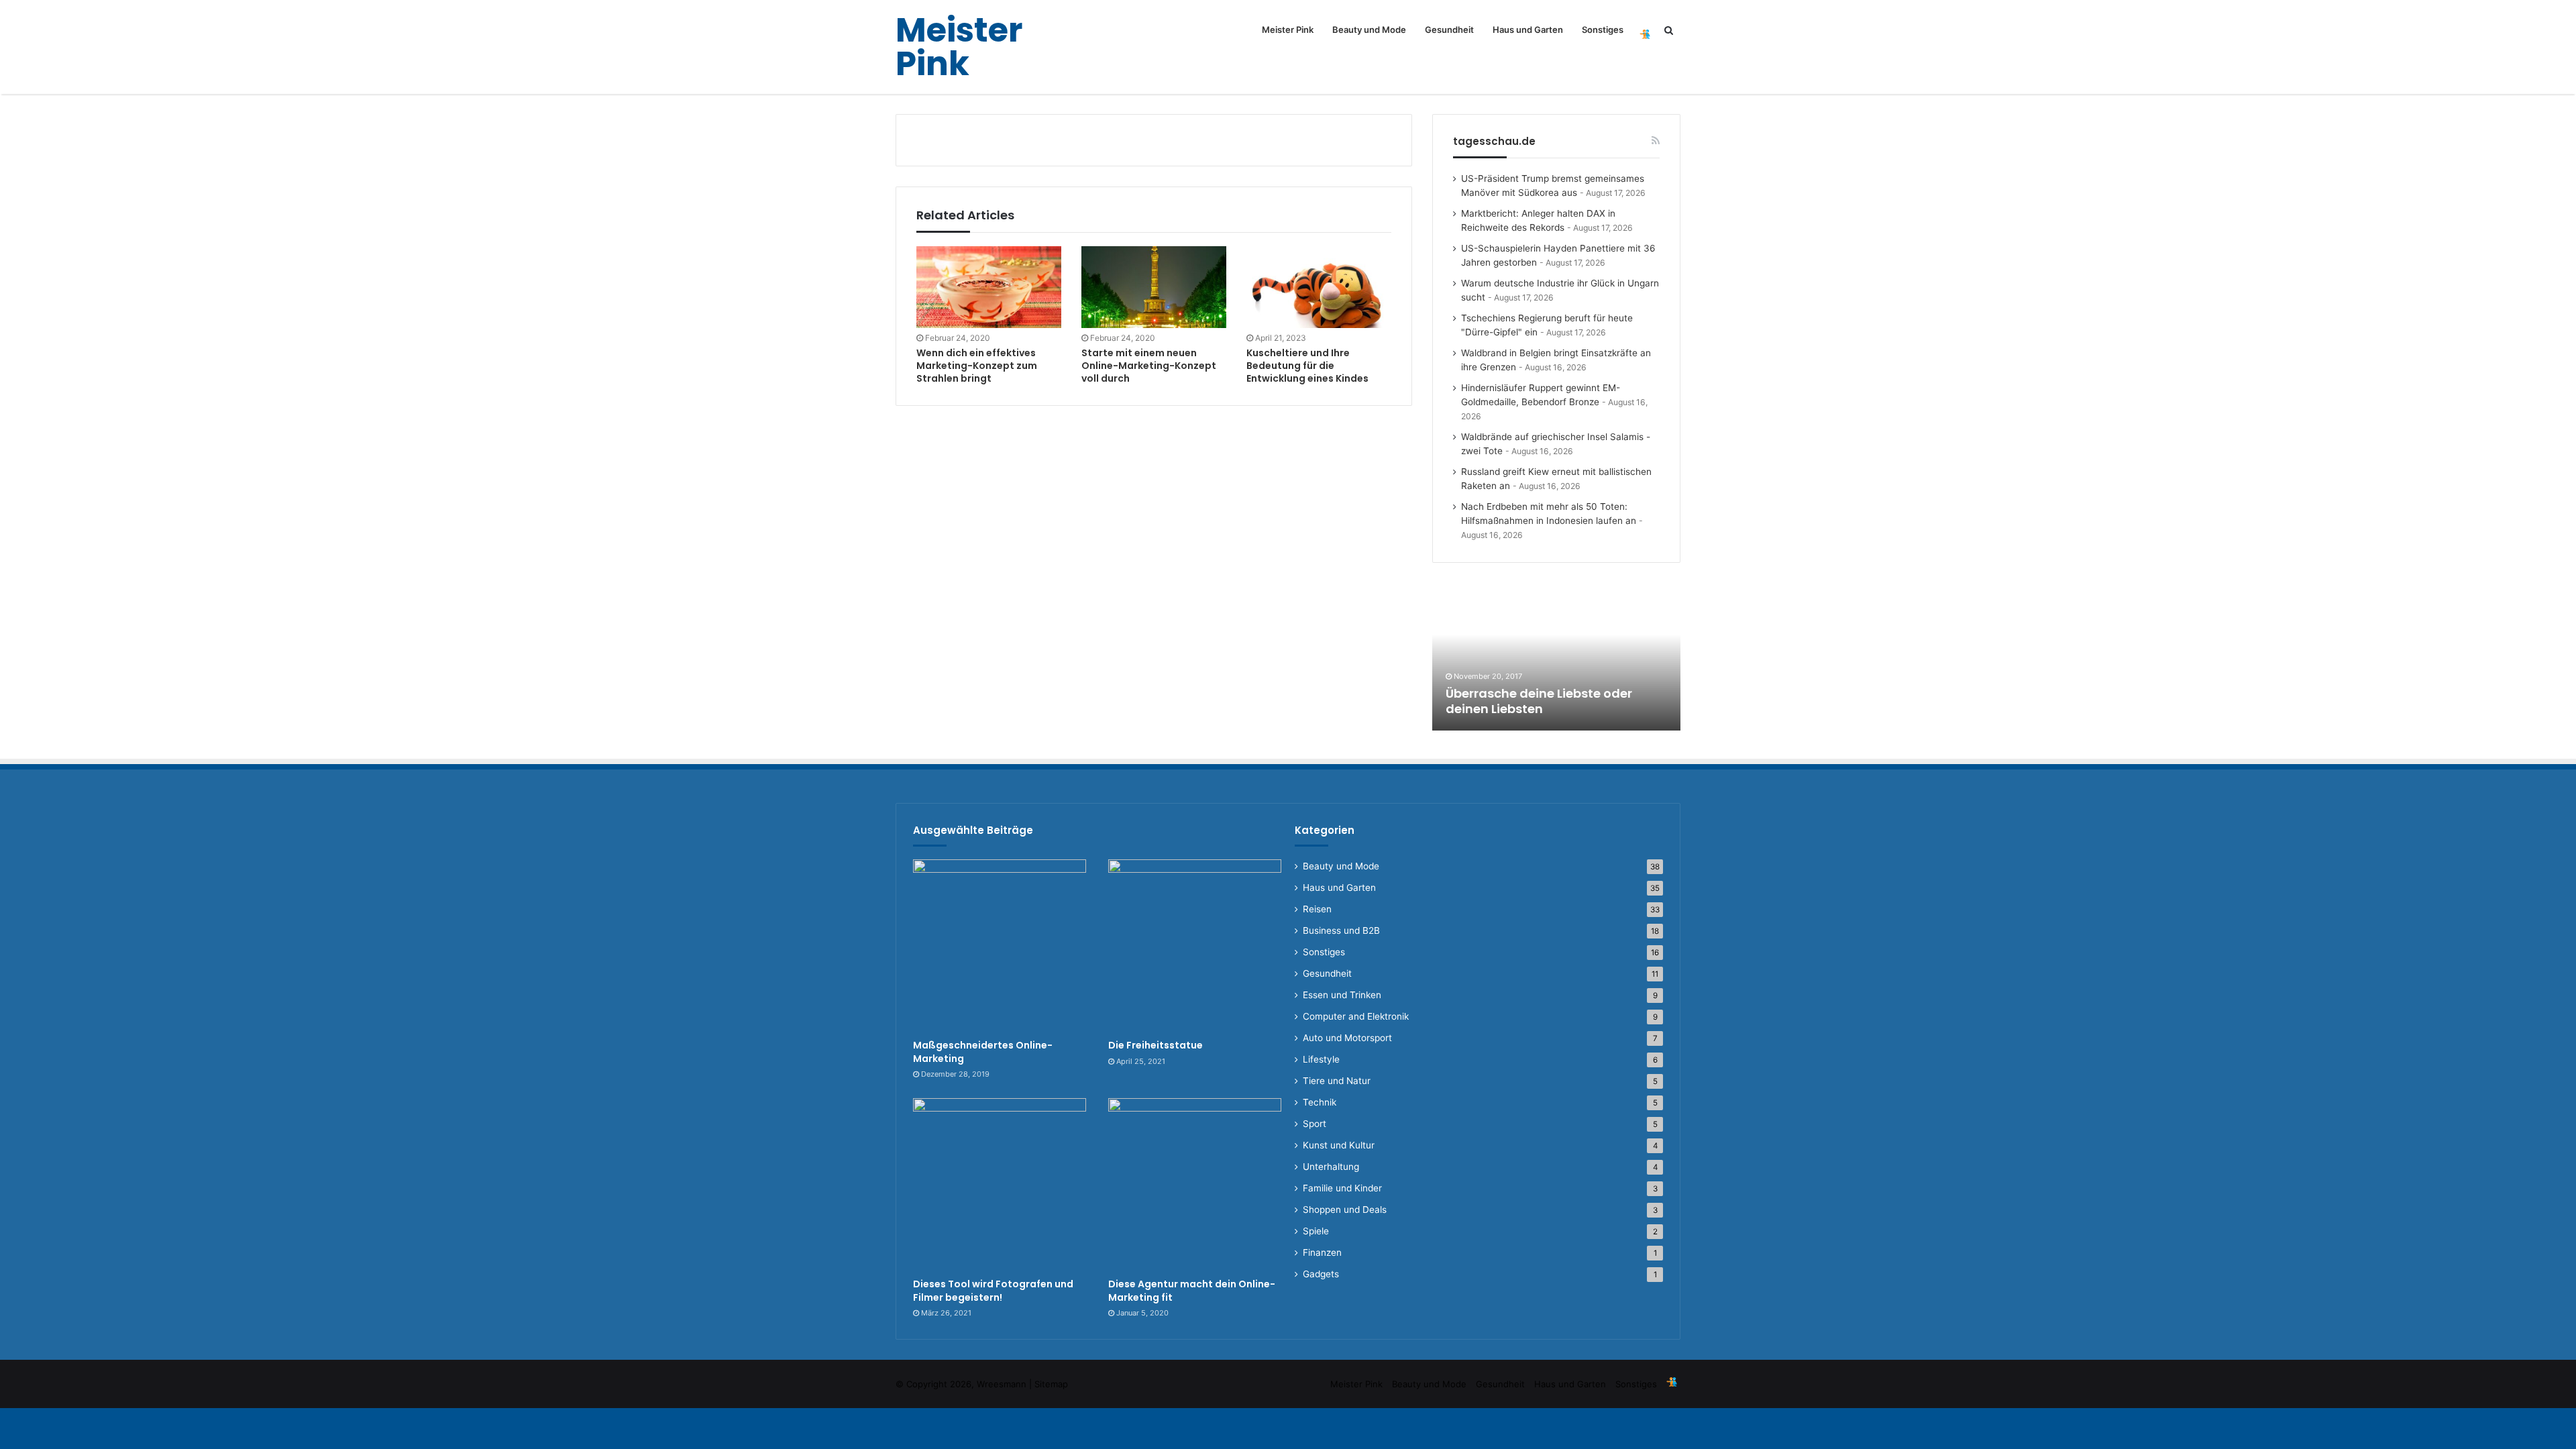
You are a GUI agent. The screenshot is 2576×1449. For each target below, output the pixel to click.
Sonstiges (1603, 30)
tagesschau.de (1494, 141)
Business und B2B (1341, 930)
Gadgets (1321, 1274)
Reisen (1317, 909)
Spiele (1316, 1231)
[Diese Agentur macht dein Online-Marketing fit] (1195, 1185)
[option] (1556, 657)
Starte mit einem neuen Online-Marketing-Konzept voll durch (1149, 366)
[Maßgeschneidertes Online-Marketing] (1000, 946)
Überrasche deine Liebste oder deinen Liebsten (1539, 701)
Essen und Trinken (1342, 995)
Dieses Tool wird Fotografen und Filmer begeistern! (993, 1291)
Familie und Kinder (1342, 1188)
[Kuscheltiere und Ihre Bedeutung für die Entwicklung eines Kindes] (1319, 287)
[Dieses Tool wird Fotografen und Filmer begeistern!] (1000, 1185)
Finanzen (1322, 1252)
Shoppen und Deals (1345, 1210)
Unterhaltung (1331, 1167)
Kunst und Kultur (1339, 1145)
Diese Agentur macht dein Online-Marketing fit (1192, 1291)
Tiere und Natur (1337, 1081)
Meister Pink (1288, 30)
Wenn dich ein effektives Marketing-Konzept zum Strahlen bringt (977, 366)
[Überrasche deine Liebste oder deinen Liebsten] (1556, 657)
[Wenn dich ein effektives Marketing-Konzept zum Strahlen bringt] (989, 287)
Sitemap (1051, 1384)
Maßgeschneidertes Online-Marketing (983, 1052)
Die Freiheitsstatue (1156, 1045)
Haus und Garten (1528, 30)
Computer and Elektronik (1356, 1016)
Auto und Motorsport (1347, 1038)
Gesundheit (1449, 30)
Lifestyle (1321, 1059)
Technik (1320, 1102)
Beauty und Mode (1369, 30)
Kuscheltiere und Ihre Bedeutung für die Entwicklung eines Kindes (1307, 366)
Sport (1314, 1124)
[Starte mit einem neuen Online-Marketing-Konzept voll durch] (1154, 287)
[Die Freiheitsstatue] (1195, 946)
